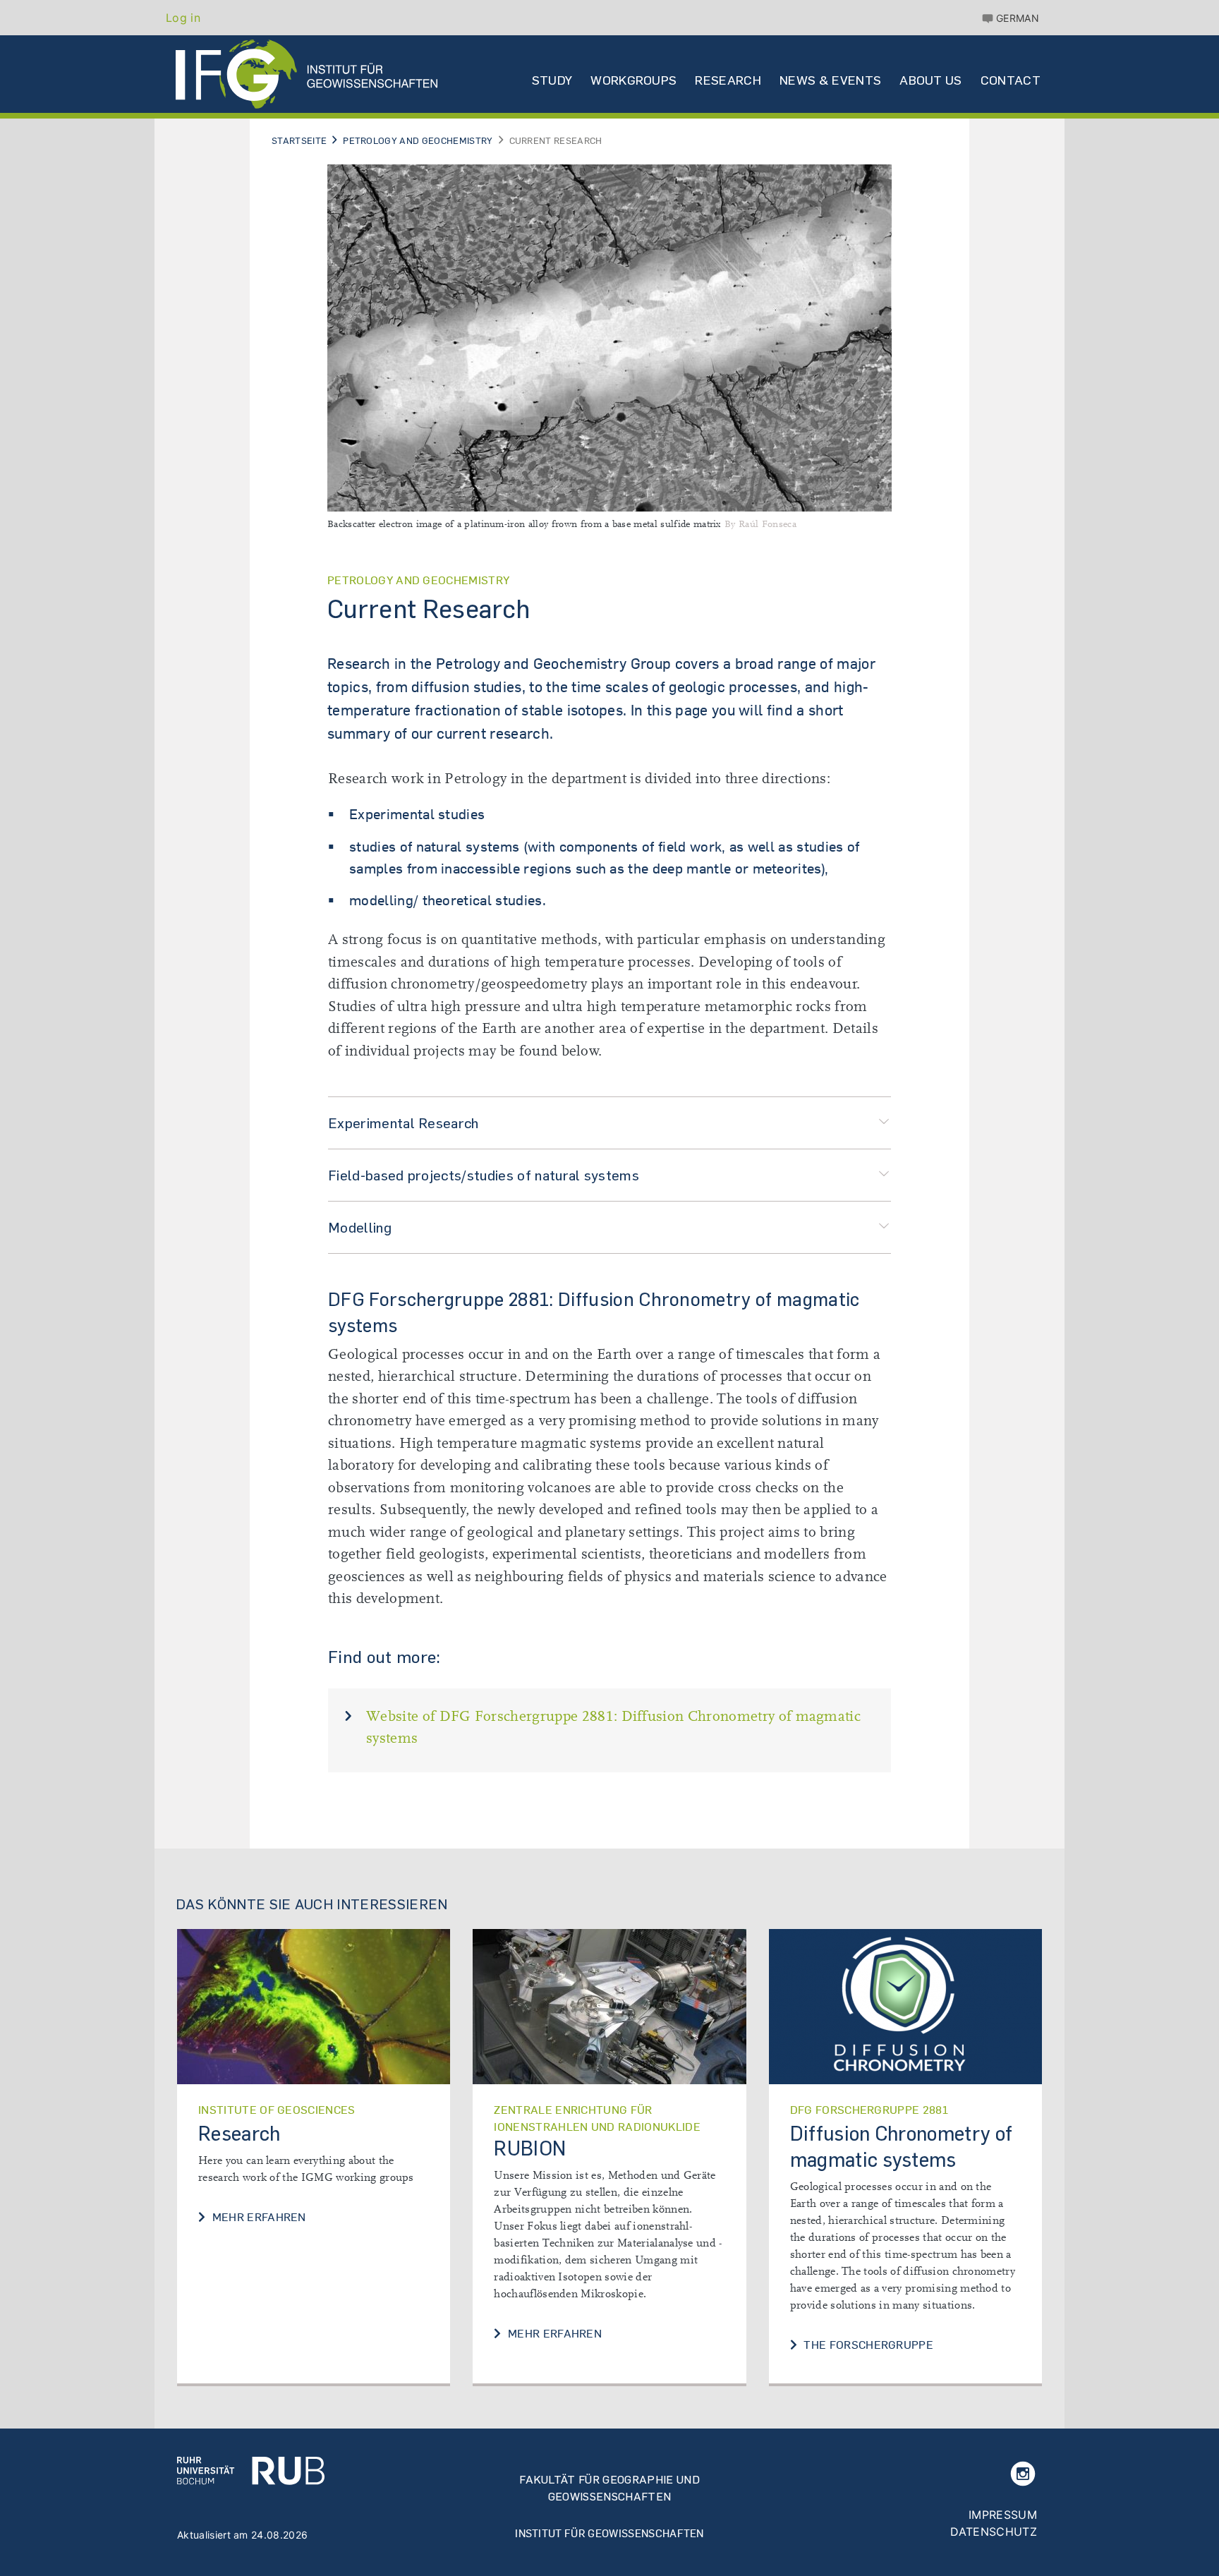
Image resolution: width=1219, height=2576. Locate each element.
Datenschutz (994, 2532)
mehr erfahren (257, 2217)
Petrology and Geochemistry (418, 140)
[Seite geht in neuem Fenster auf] (609, 2007)
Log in (183, 18)
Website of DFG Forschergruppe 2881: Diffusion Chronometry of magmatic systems (613, 1728)
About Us (931, 80)
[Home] (307, 74)
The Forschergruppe (867, 2345)
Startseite (299, 140)
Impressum (1003, 2515)
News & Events (830, 80)
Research (728, 80)
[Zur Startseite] (251, 2470)
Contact (1011, 80)
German (1018, 18)
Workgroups (633, 80)
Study (552, 80)
